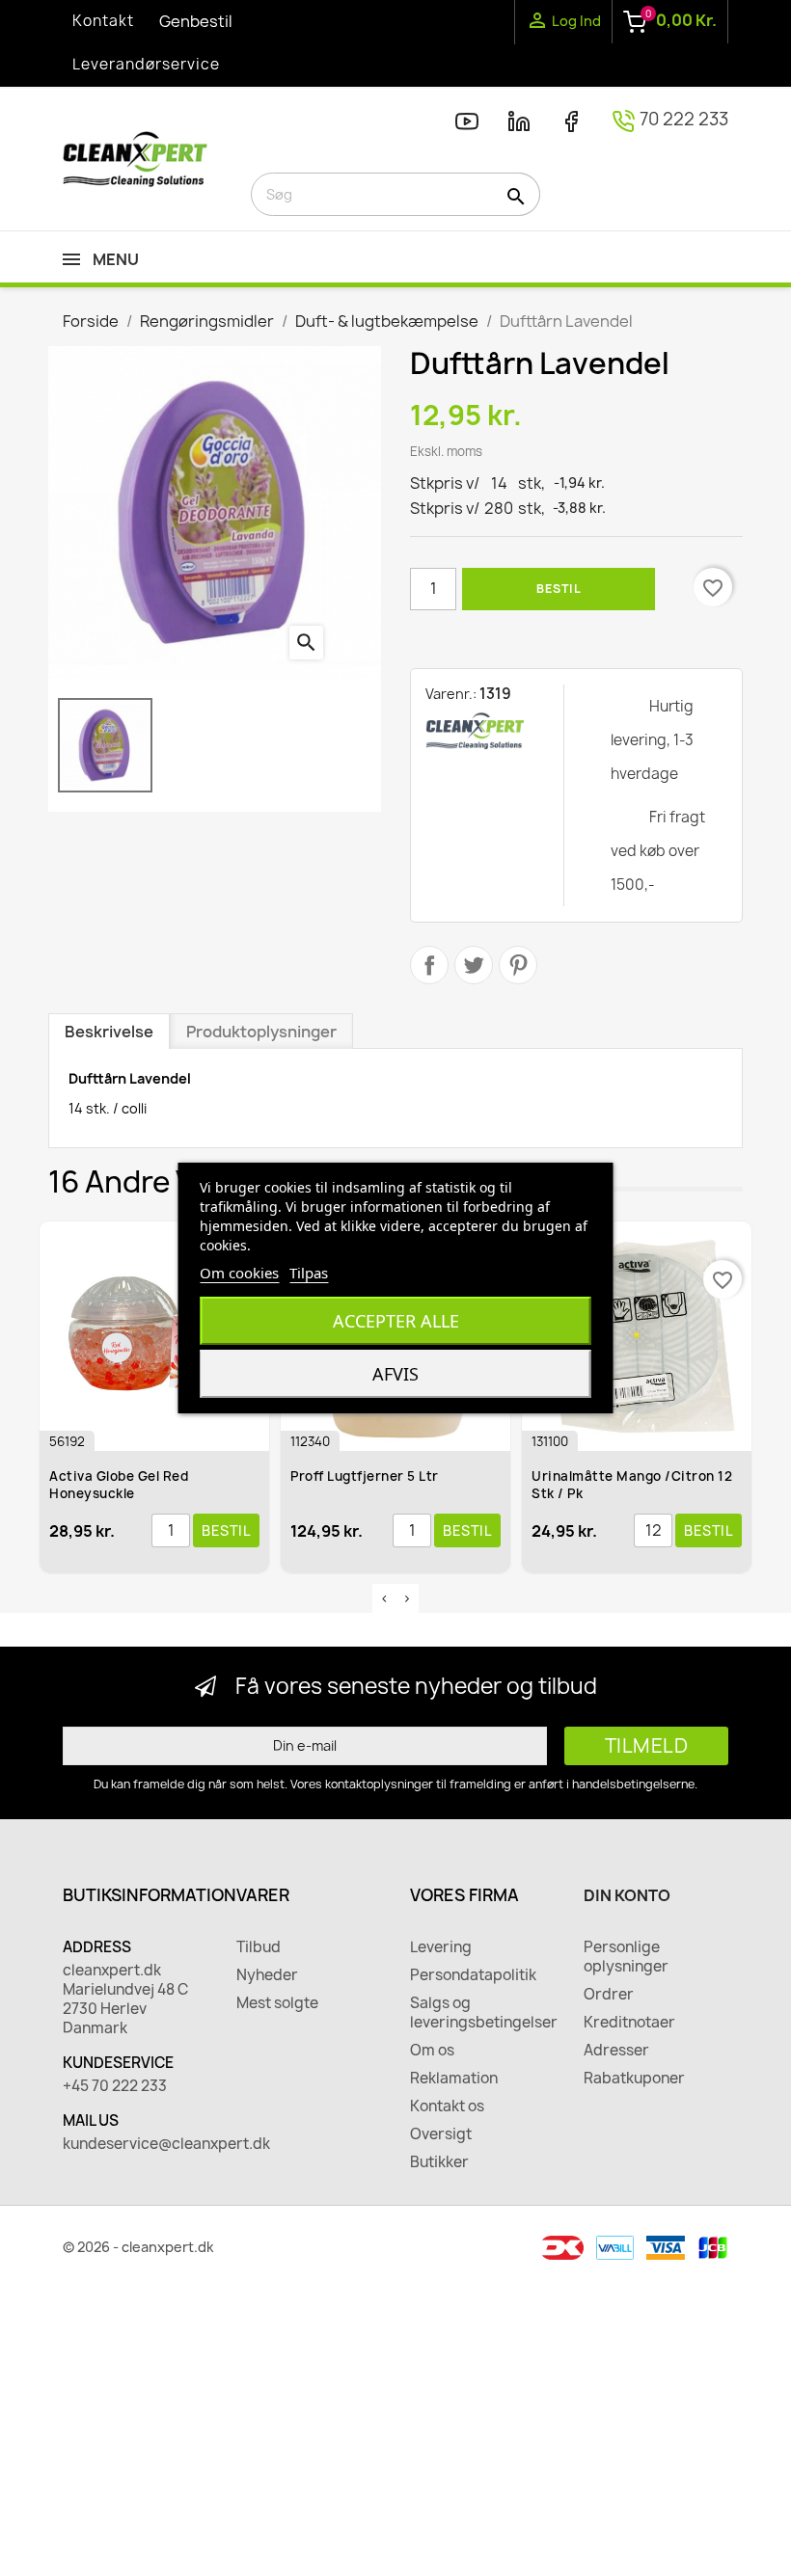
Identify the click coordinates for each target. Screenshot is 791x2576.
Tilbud (259, 1947)
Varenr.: (451, 694)
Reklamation (454, 2079)
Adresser (616, 2051)
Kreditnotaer (629, 2023)
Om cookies (239, 1273)
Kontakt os (447, 2106)
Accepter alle (396, 1321)
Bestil (559, 589)
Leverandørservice (146, 64)
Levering (441, 1947)
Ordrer (609, 1995)
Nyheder (267, 1975)
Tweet (474, 965)
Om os (432, 2051)
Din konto (627, 1895)
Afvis (395, 1374)
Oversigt (441, 2134)
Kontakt (103, 21)
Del (429, 965)
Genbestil (196, 21)
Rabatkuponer (634, 2079)
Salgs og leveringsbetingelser (482, 2013)
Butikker (439, 2162)
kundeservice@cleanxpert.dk (135, 2144)
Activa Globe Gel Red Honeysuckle (119, 1485)
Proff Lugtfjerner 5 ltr (365, 1476)
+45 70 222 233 (115, 2086)
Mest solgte (277, 2003)
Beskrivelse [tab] (109, 1032)
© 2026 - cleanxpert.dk (138, 2247)
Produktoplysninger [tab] (261, 1032)
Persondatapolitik (473, 1975)
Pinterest (518, 965)
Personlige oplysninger (626, 1957)
